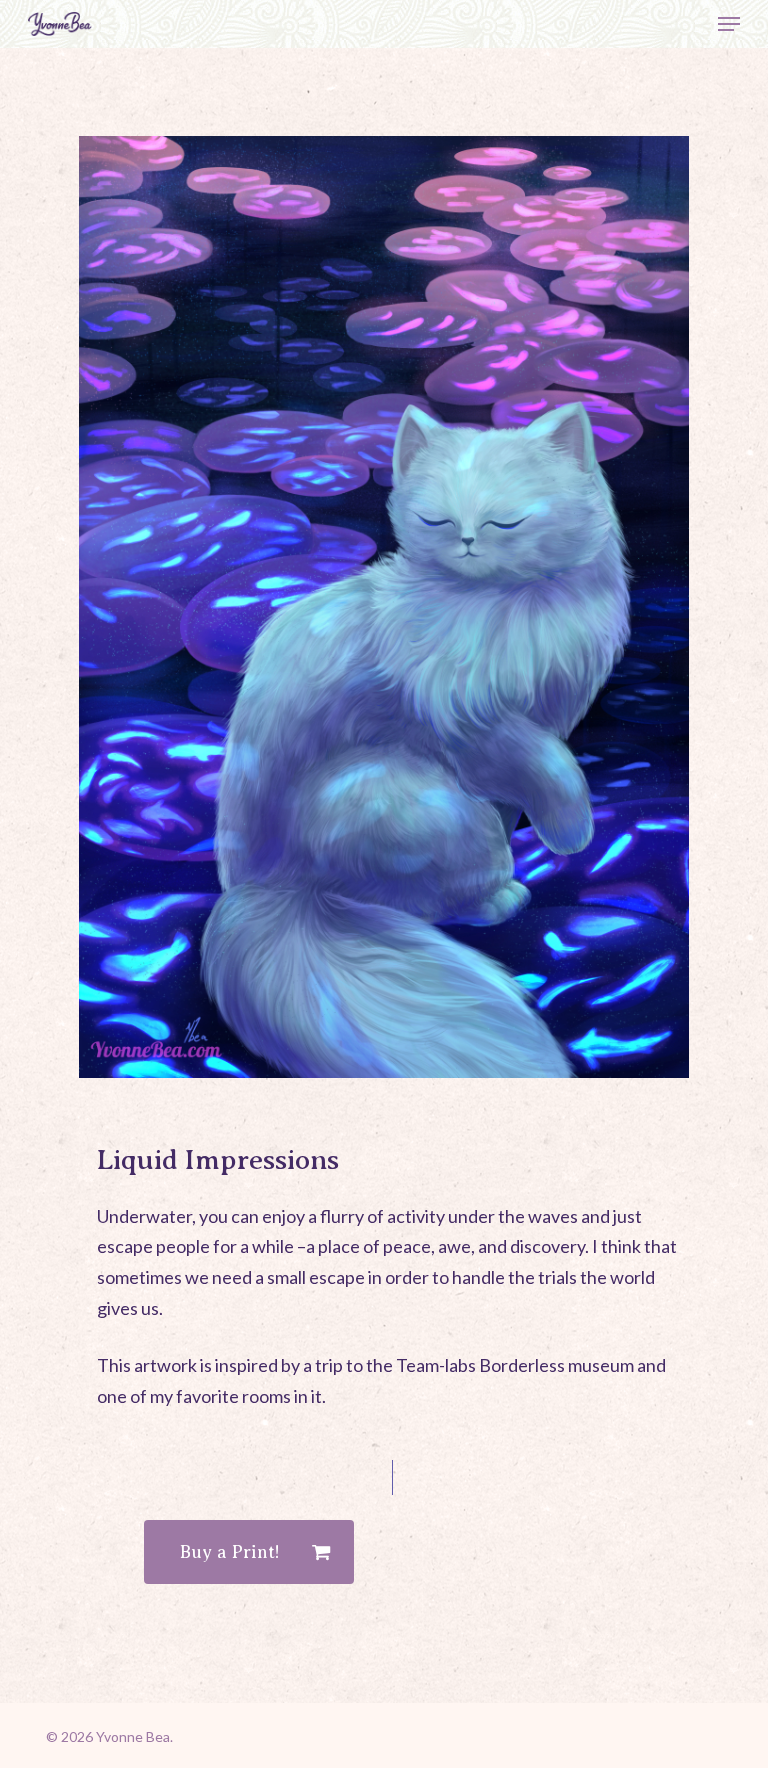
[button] (729, 24)
